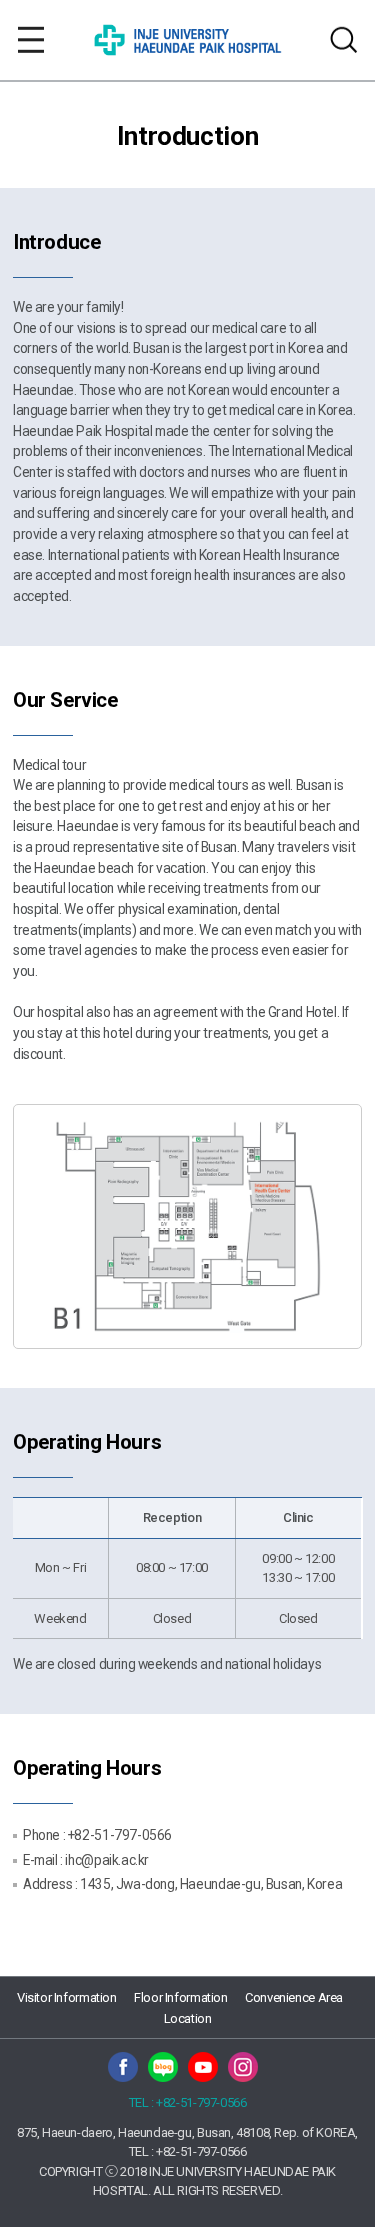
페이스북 (123, 2067)
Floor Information (180, 1997)
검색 (344, 40)
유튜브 (203, 2067)
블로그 (163, 2067)
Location (188, 2018)
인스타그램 (243, 2067)
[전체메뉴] (31, 40)
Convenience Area (294, 1997)
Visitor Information (67, 1997)
